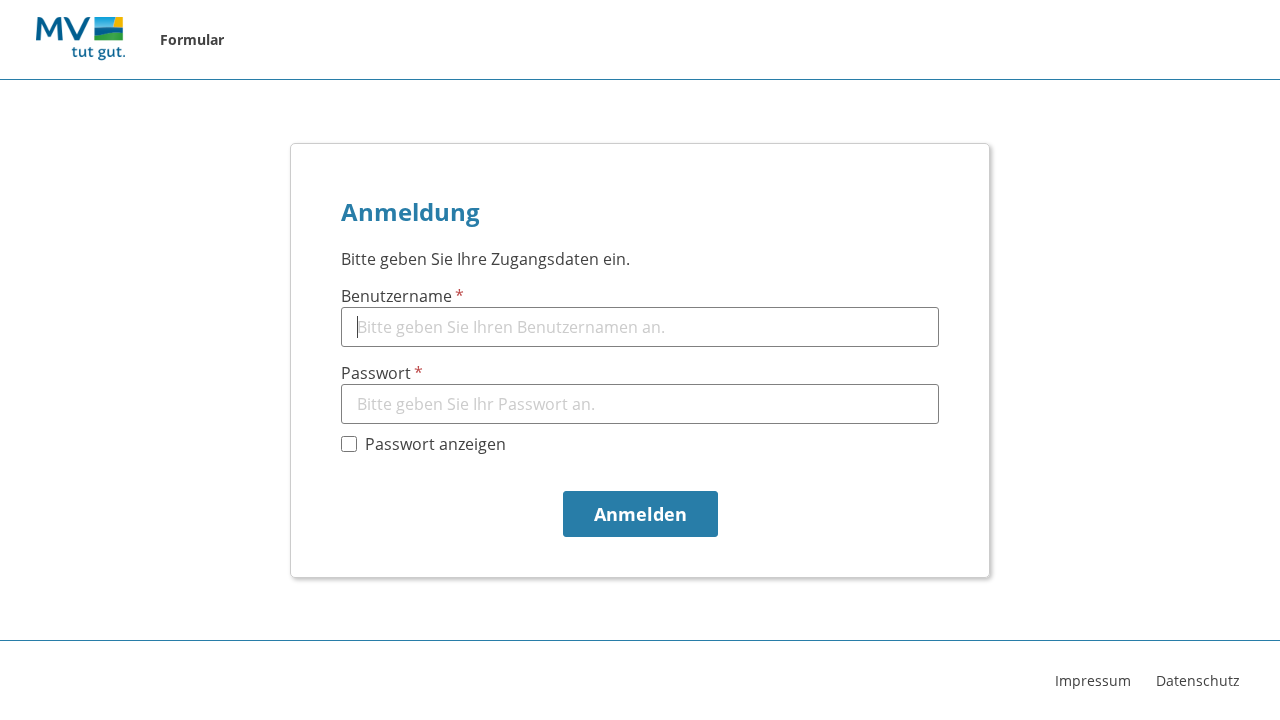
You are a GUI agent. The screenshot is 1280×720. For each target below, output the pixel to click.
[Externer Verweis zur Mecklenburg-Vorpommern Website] (80, 40)
